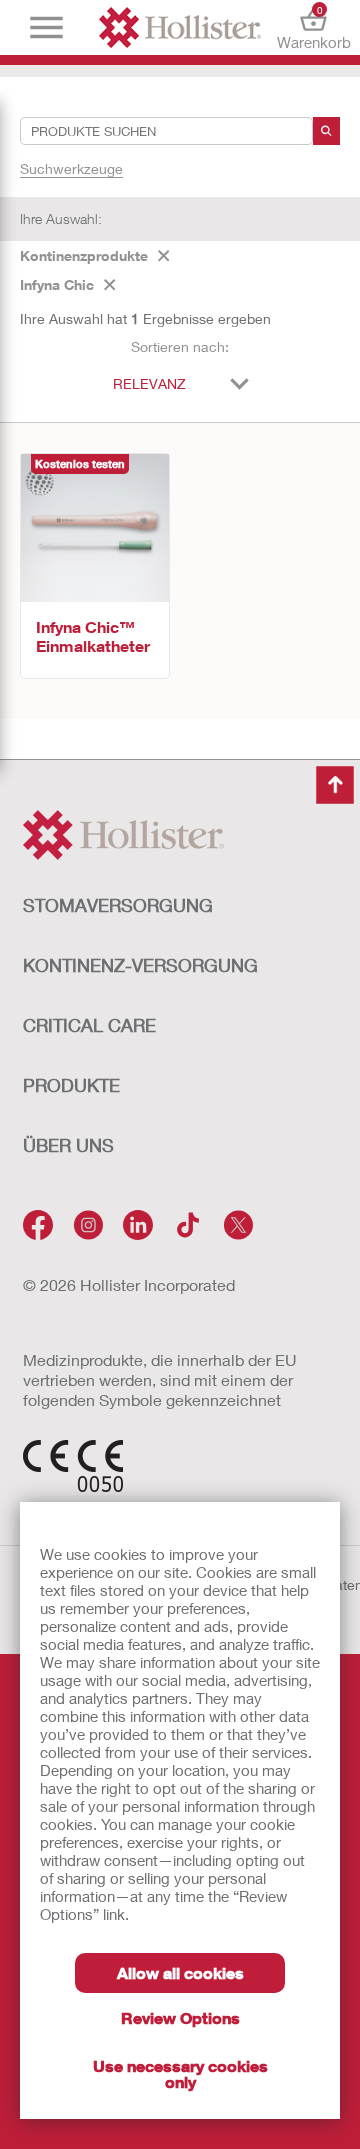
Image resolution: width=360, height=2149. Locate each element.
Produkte (71, 1085)
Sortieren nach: (180, 346)
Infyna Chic (57, 284)
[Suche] (326, 131)
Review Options (180, 2017)
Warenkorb (313, 27)
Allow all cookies (180, 1972)
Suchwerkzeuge (71, 168)
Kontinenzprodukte (84, 255)
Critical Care (89, 1025)
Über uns (68, 1145)
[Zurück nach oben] (335, 785)
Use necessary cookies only (180, 2073)
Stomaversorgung (118, 905)
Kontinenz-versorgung (140, 965)
